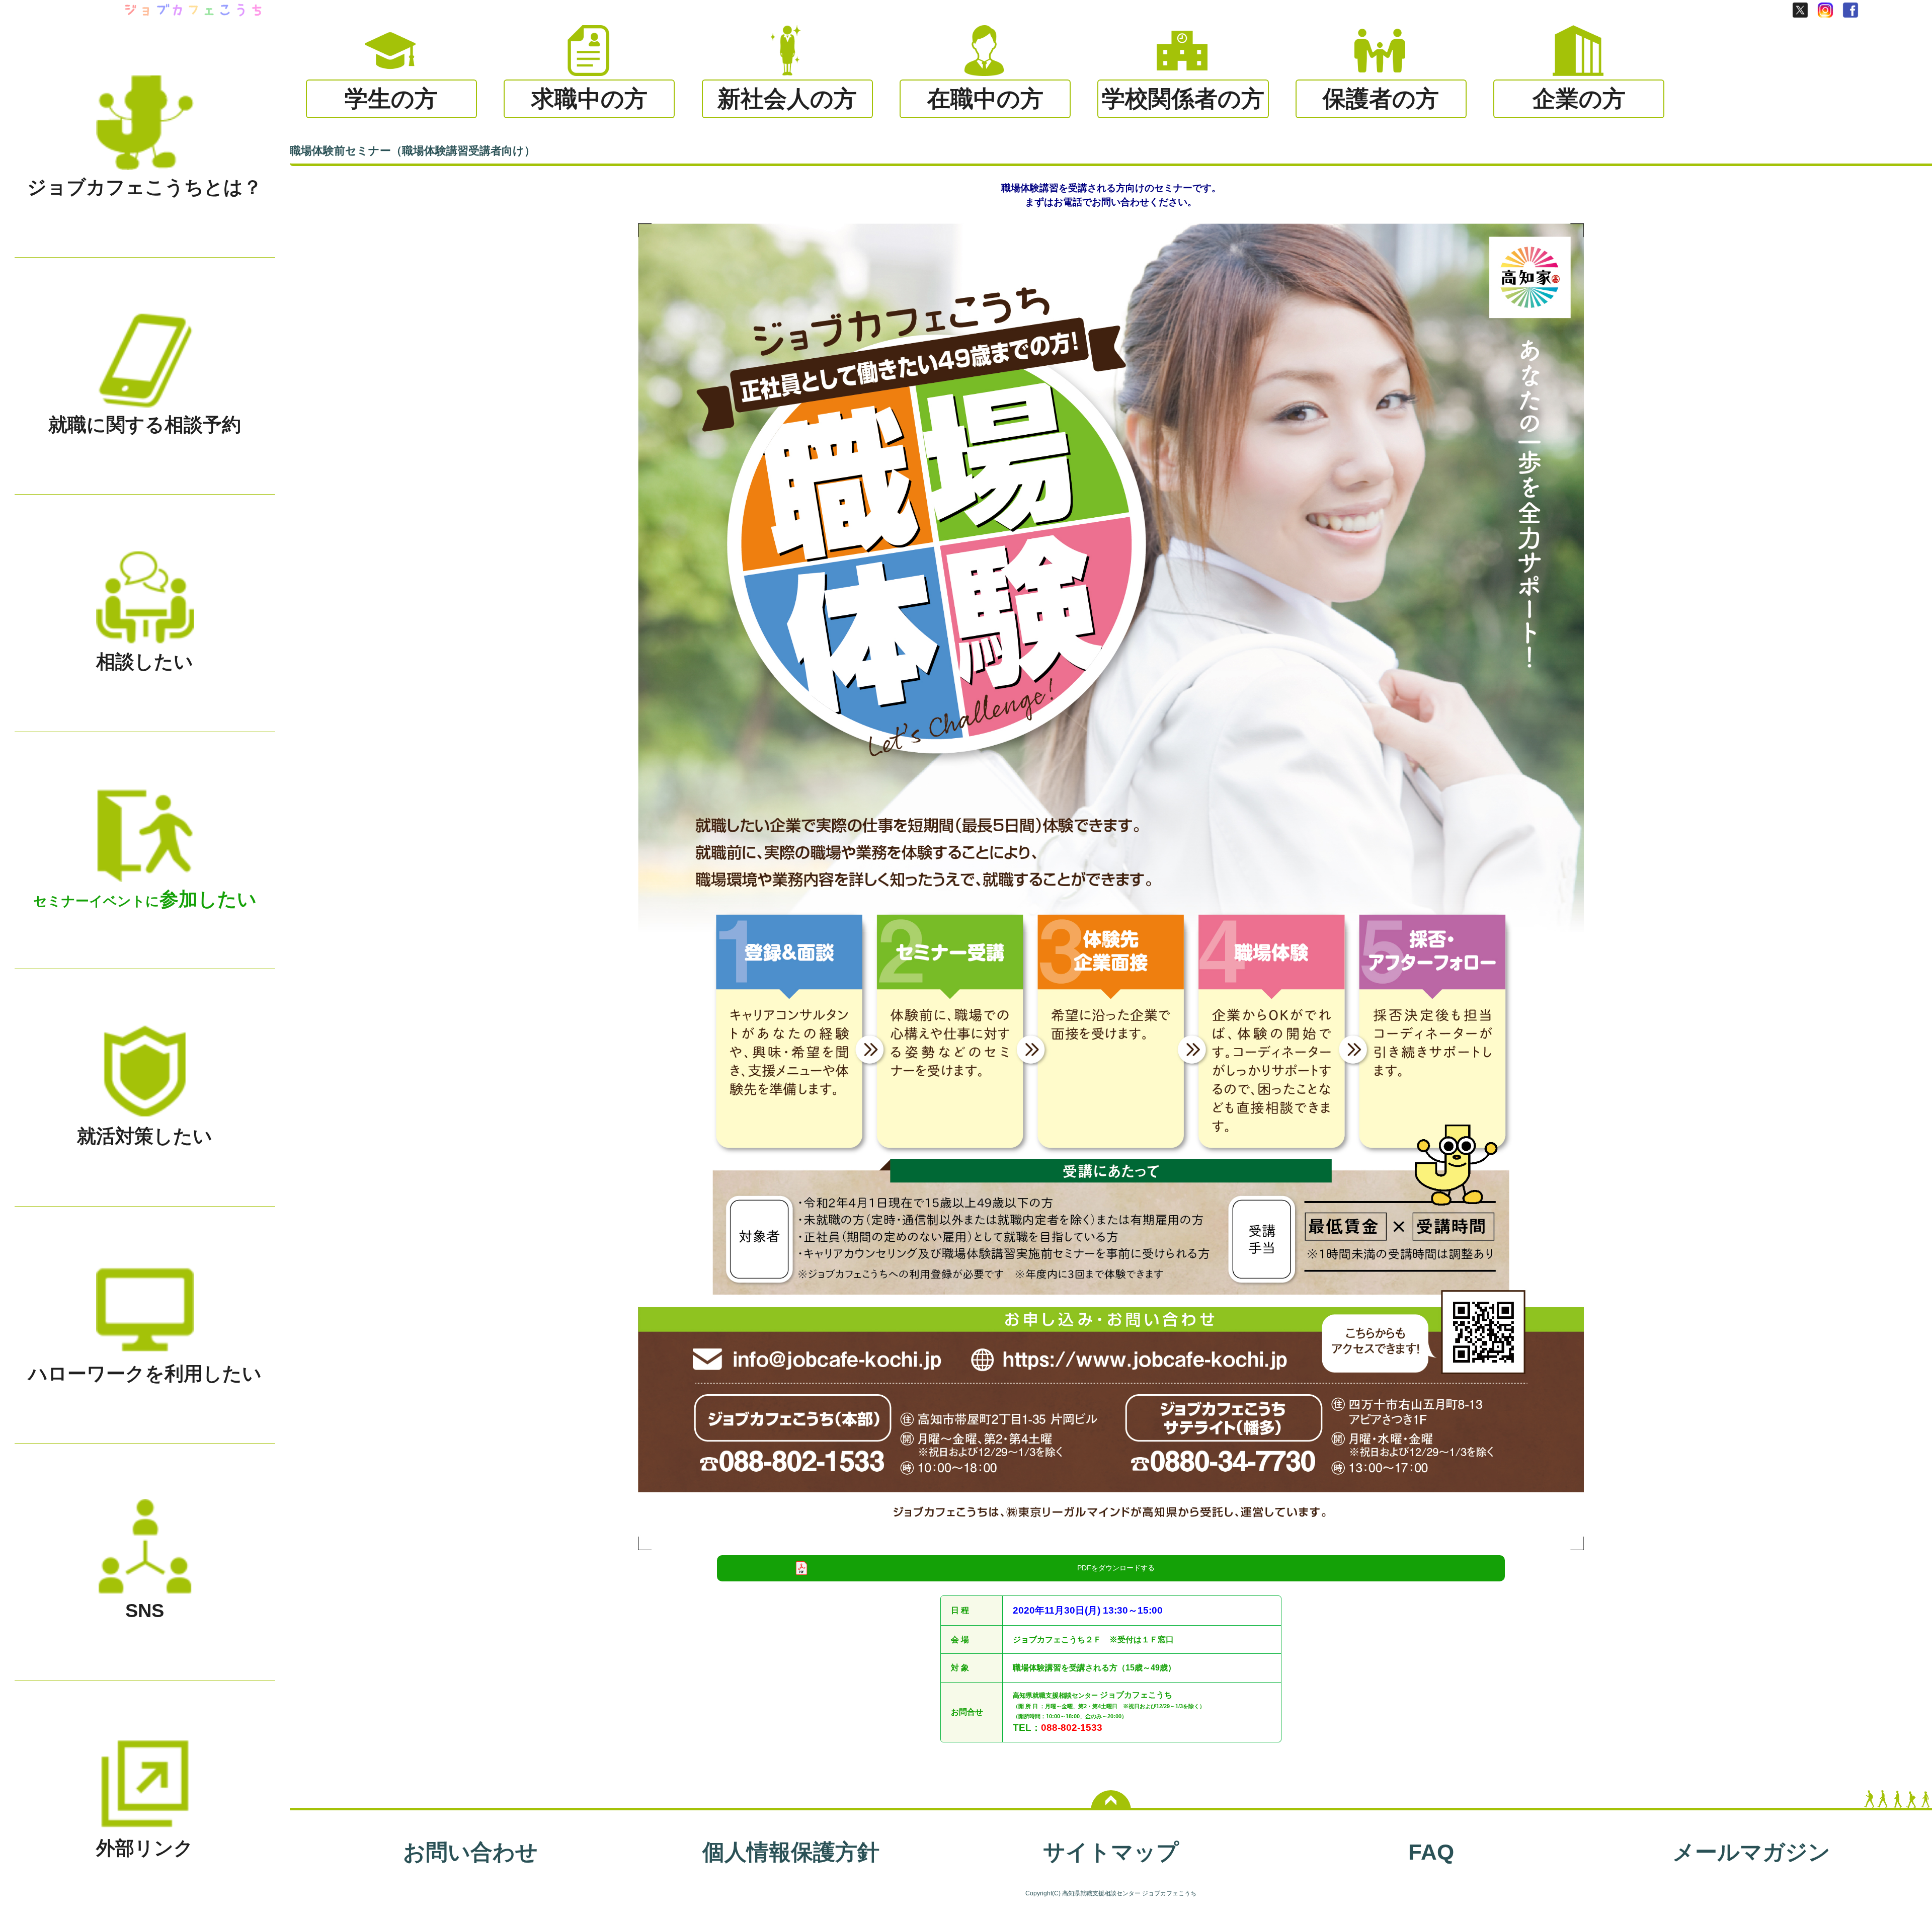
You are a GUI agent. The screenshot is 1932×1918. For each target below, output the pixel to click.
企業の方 (1579, 99)
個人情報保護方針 (791, 1852)
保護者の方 (1381, 99)
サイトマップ (1111, 1852)
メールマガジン (1751, 1852)
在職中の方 (985, 99)
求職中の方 (589, 99)
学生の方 (391, 99)
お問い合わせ (470, 1852)
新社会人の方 (787, 99)
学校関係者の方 (1183, 99)
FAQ (1431, 1852)
